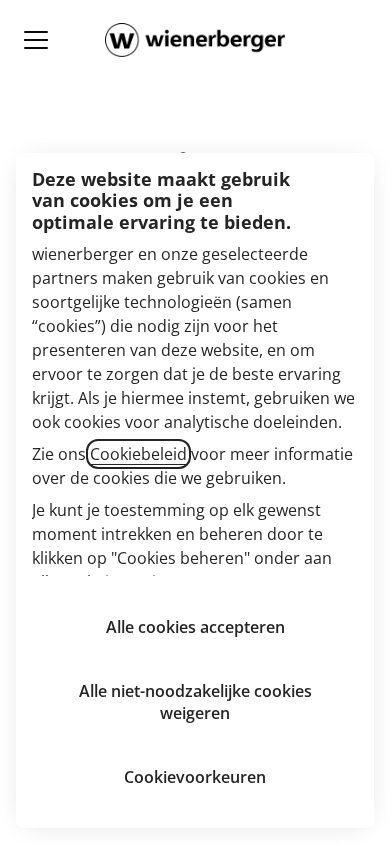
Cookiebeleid (138, 454)
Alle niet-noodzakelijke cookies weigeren (195, 702)
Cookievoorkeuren (195, 777)
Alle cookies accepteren (195, 627)
